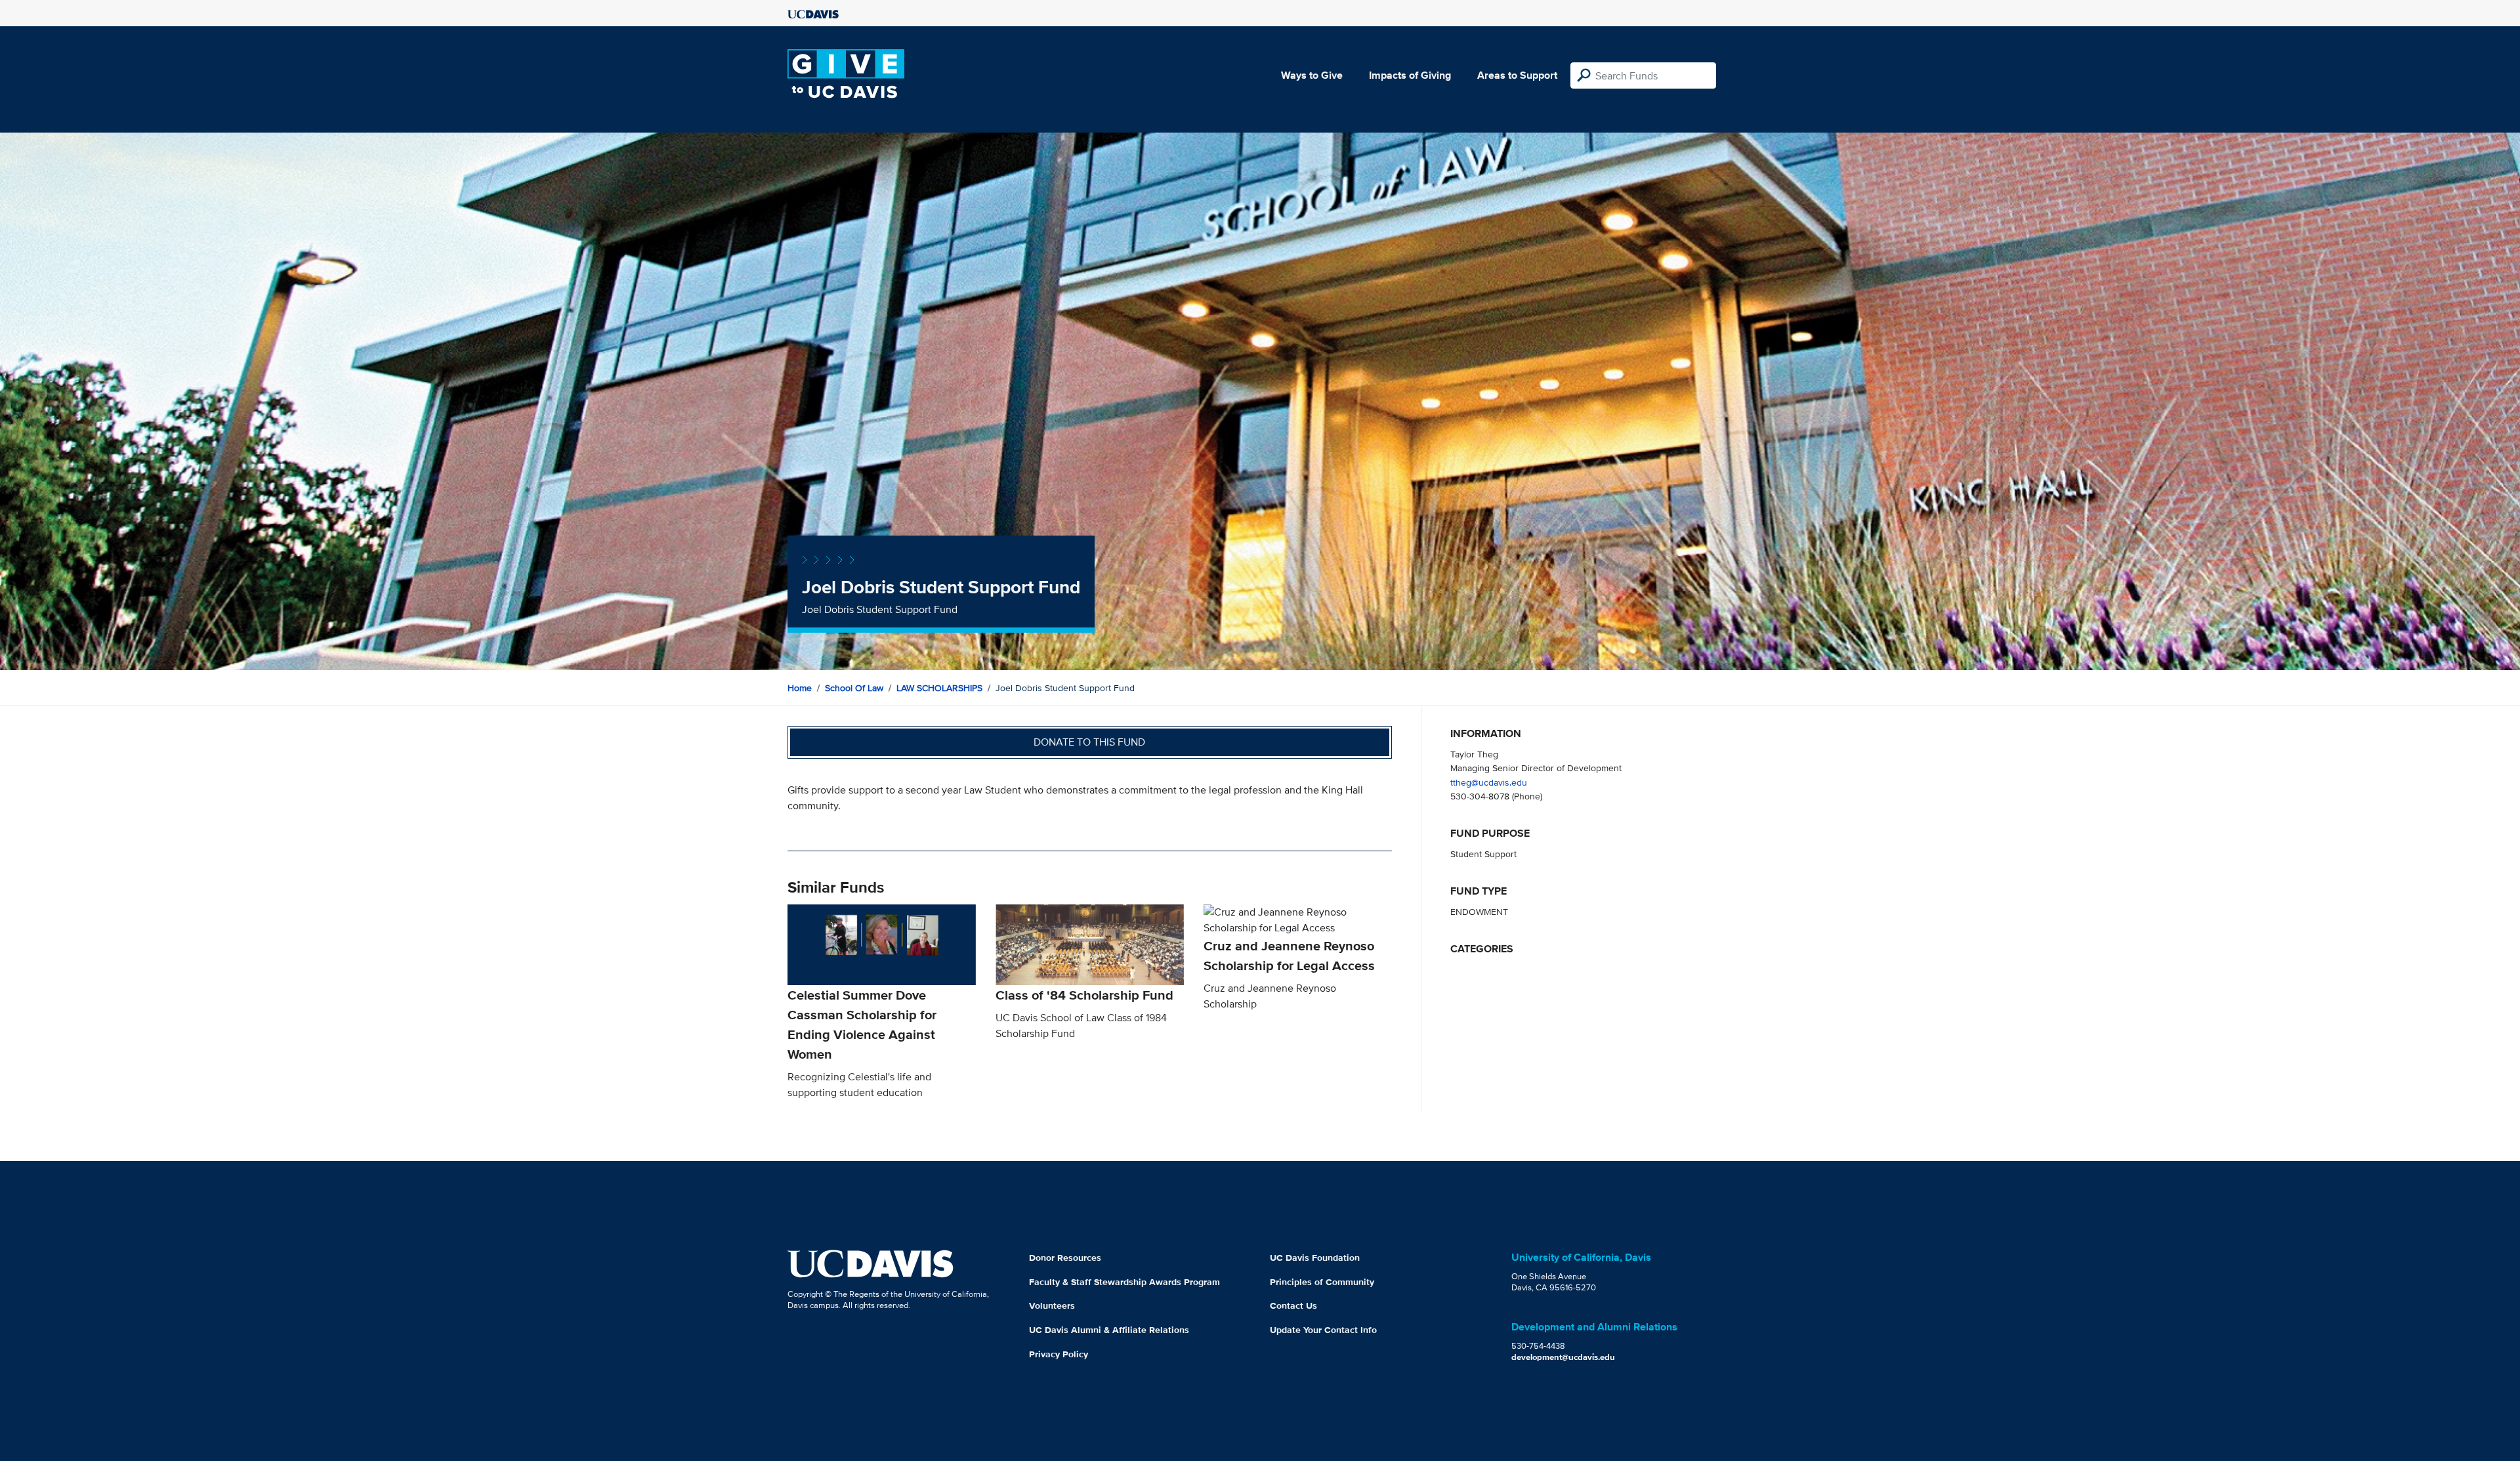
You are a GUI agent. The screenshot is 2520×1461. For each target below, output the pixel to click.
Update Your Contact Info (1323, 1330)
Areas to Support (1517, 75)
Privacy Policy (1059, 1354)
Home (800, 688)
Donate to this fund (1089, 742)
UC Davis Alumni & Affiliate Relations (1109, 1330)
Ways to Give (1312, 75)
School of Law (854, 688)
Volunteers (1052, 1305)
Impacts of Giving (1410, 75)
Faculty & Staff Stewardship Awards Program (1124, 1282)
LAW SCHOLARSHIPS (939, 688)
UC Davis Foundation (1315, 1258)
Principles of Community (1322, 1282)
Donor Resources (1065, 1258)
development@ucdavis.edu (1563, 1357)
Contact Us (1293, 1305)
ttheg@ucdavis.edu (1489, 782)
